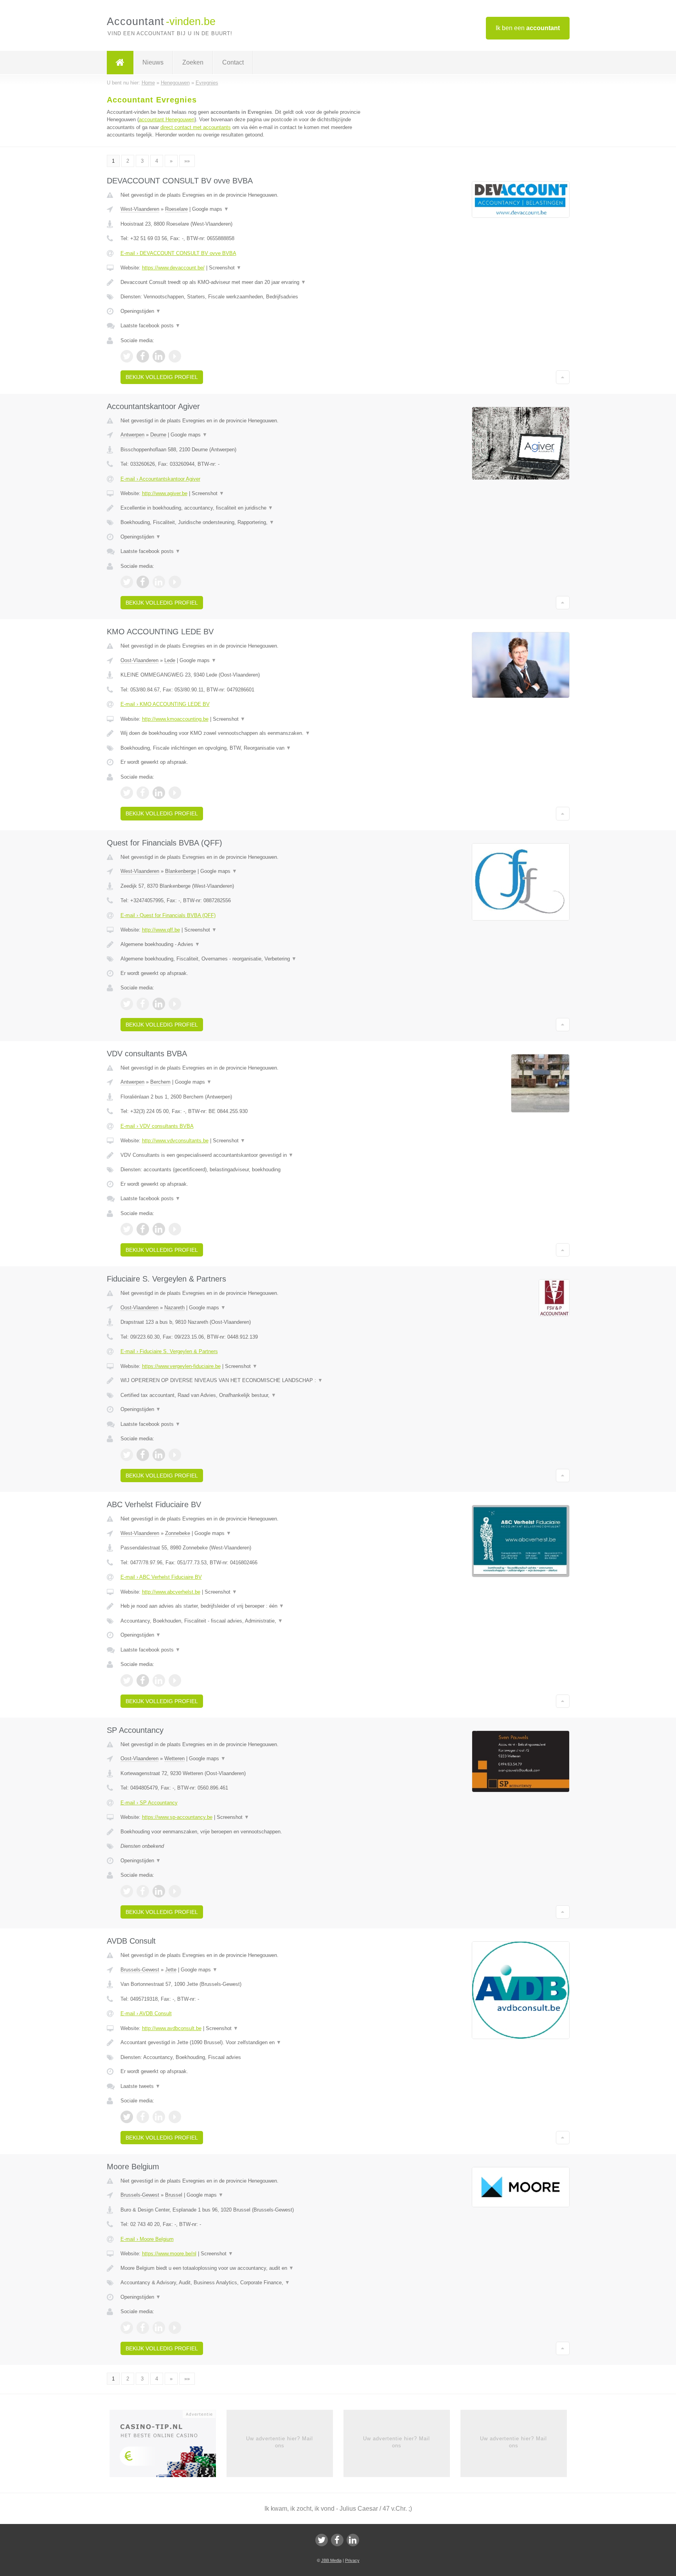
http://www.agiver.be (165, 493)
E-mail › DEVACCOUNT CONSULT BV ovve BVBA (178, 253)
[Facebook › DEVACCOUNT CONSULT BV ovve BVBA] (143, 356)
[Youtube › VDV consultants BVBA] (175, 1229)
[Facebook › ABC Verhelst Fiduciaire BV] (143, 1680)
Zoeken (193, 62)
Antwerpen (132, 435)
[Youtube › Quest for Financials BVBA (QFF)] (175, 1004)
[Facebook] (337, 2540)
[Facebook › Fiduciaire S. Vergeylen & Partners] (143, 1455)
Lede (170, 660)
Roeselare (176, 209)
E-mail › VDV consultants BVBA (157, 1126)
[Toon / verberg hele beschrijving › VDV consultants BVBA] (241, 1155)
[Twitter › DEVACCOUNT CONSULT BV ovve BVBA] (127, 356)
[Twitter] (322, 2540)
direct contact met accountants (196, 127)
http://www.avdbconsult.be (172, 2028)
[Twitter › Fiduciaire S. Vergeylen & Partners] (127, 1455)
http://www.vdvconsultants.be (175, 1141)
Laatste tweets (140, 2086)
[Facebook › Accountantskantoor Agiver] (143, 582)
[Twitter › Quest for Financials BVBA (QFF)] (127, 1004)
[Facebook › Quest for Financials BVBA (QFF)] (143, 1004)
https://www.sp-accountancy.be (177, 1817)
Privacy (352, 2560)
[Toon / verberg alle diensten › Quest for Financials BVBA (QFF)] (241, 959)
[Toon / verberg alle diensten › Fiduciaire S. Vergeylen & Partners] (241, 1395)
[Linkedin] (353, 2540)
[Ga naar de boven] (563, 377)
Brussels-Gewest (140, 1970)
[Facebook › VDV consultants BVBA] (143, 1229)
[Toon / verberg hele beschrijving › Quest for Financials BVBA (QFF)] (241, 944)
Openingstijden (141, 311)
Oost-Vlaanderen (139, 660)
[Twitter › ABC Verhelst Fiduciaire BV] (127, 1680)
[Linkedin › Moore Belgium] (159, 2328)
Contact (233, 62)
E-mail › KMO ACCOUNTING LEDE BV (165, 704)
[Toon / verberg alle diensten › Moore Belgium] (241, 2283)
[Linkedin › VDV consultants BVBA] (159, 1229)
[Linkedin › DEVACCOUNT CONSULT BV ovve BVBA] (159, 356)
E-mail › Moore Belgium (147, 2239)
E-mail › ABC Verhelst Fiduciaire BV (161, 1577)
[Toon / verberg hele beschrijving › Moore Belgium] (241, 2268)
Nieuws (153, 62)
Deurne (158, 435)
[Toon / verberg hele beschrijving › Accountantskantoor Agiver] (241, 508)
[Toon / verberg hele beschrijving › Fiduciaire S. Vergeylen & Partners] (241, 1380)
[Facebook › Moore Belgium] (143, 2328)
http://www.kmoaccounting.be (175, 719)
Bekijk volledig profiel (162, 377)
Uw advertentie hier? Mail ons (280, 2442)
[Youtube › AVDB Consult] (175, 2117)
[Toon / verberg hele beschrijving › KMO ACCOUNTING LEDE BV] (241, 733)
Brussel (174, 2195)
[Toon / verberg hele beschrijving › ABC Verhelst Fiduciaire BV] (241, 1606)
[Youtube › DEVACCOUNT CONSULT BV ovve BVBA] (175, 356)
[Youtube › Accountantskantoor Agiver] (175, 582)
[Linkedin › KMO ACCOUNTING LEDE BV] (159, 793)
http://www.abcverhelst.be (171, 1592)
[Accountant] (120, 63)
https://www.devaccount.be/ (173, 268)
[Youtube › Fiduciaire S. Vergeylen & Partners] (175, 1455)
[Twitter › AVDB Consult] (127, 2117)
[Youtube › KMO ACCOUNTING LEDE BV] (175, 793)
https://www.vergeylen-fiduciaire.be (181, 1366)
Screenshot (225, 268)
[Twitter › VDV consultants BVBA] (127, 1229)
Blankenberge (181, 871)
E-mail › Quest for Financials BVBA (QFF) (168, 915)
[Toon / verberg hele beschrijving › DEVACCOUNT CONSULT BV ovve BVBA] (241, 282)
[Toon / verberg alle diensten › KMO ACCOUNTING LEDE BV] (241, 748)
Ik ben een (528, 28)
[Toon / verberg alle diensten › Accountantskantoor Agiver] (241, 522)
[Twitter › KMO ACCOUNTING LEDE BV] (127, 793)
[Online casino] (168, 2446)
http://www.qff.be (161, 930)
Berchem (160, 1082)
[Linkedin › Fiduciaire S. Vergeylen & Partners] (159, 1455)
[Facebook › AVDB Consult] (143, 2117)
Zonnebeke (178, 1533)
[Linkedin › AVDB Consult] (159, 2117)
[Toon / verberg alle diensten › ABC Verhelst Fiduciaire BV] (241, 1621)
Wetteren (174, 1758)
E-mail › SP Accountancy (149, 1803)
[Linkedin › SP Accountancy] (159, 1891)
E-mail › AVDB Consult (146, 2013)
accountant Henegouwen (167, 119)
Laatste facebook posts (150, 326)
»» (187, 161)
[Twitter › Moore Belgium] (127, 2328)
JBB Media (331, 2560)
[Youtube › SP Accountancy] (175, 1891)
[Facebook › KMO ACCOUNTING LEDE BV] (143, 793)
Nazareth (174, 1308)
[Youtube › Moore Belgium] (175, 2328)
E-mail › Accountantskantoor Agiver (160, 479)
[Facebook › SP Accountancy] (143, 1891)
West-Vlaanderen (140, 209)
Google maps (210, 209)
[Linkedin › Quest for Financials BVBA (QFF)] (159, 1004)
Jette (171, 1970)
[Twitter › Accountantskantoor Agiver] (127, 582)
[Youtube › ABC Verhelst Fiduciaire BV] (175, 1680)
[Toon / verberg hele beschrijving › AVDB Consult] (241, 2043)
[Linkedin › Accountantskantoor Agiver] (159, 582)
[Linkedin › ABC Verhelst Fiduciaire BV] (159, 1680)
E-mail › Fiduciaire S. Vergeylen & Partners (169, 1351)
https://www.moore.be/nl (169, 2254)
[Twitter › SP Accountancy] (127, 1891)
